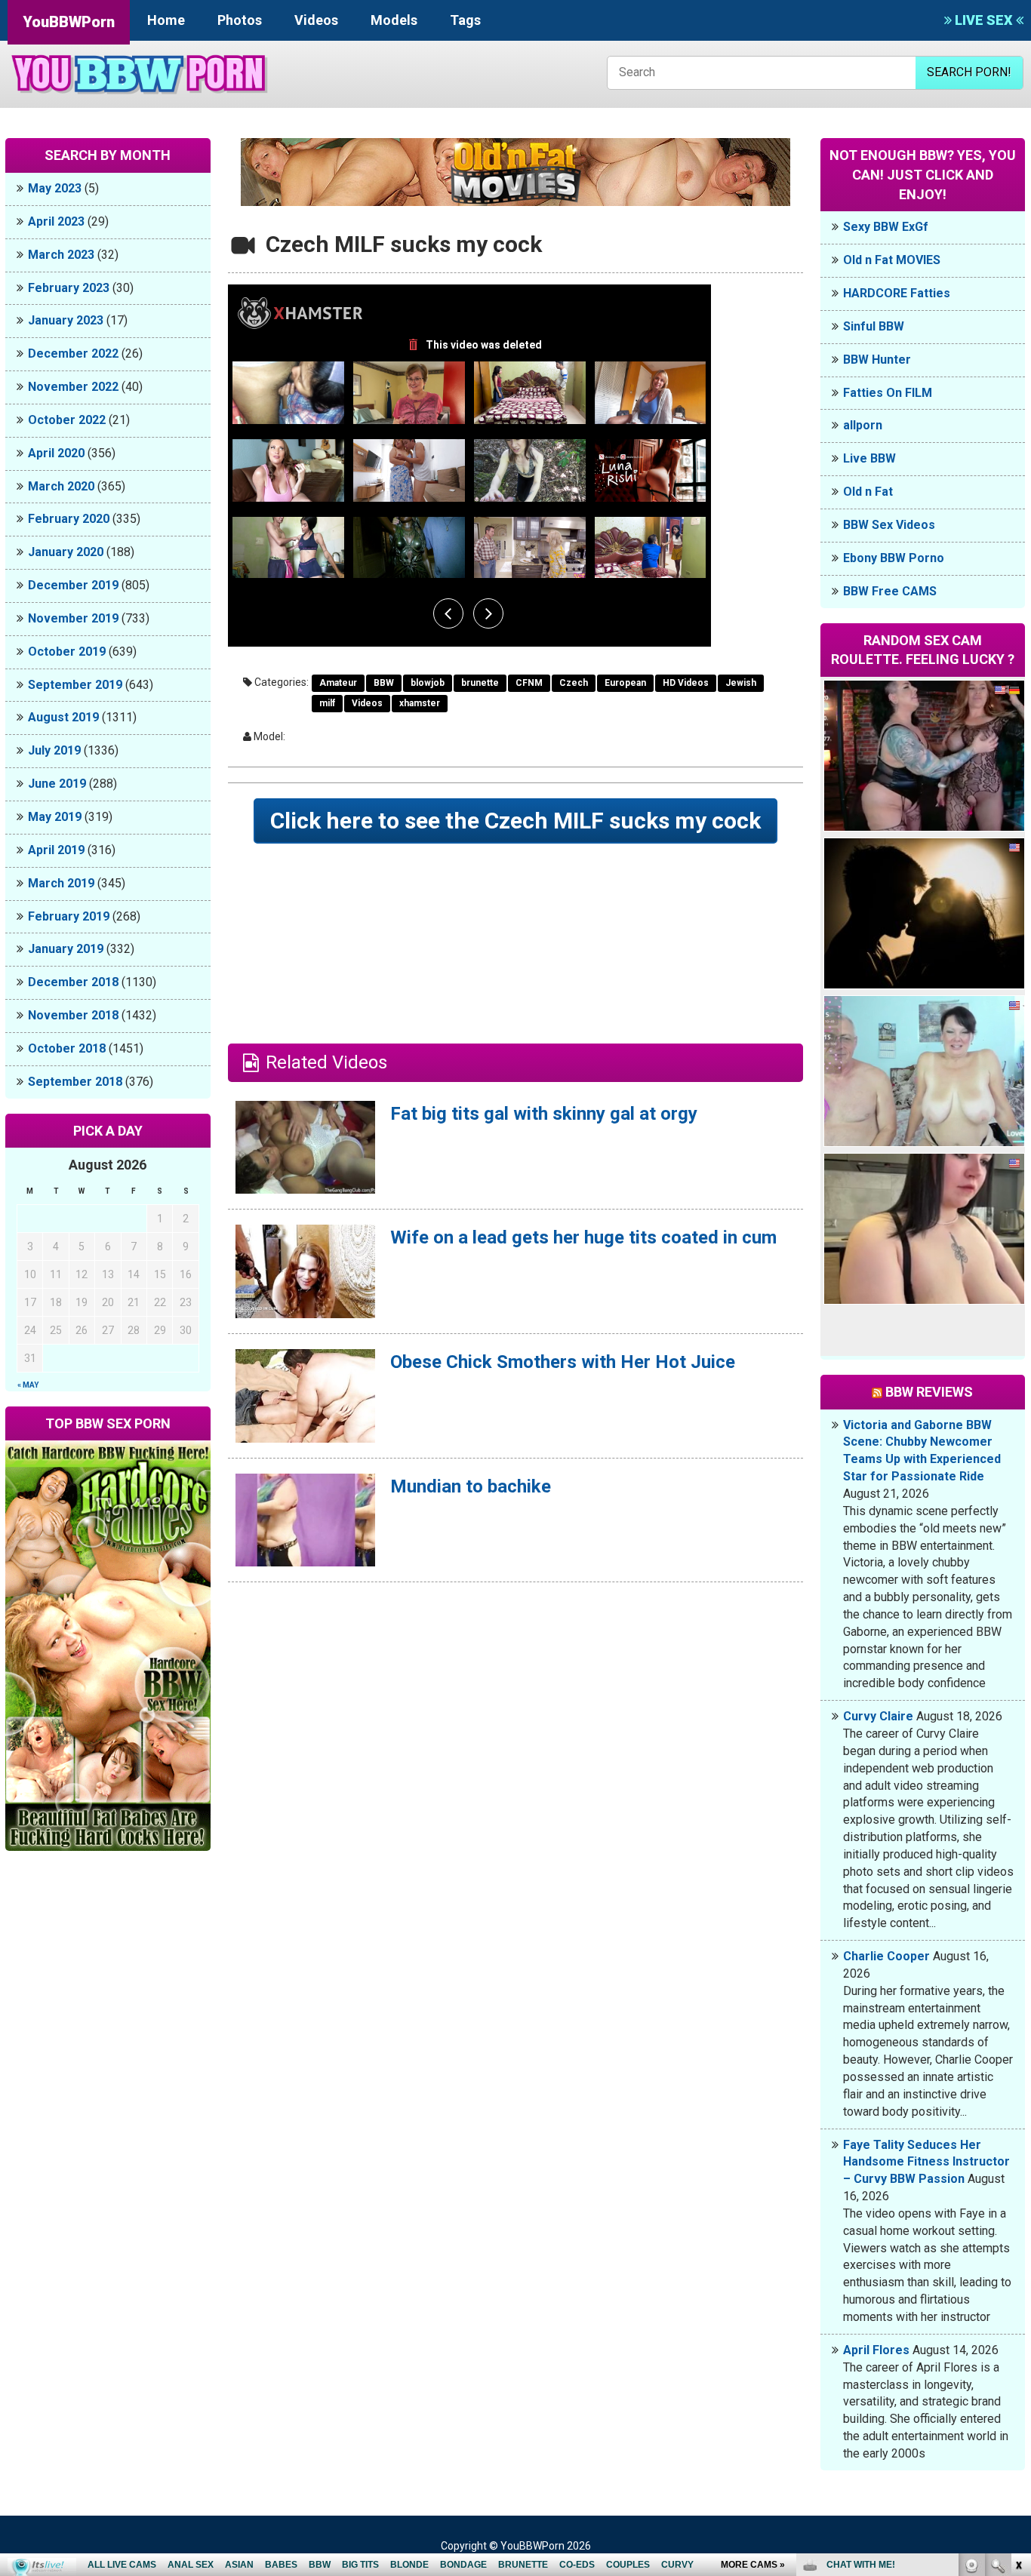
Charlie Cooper (886, 1956)
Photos (240, 20)
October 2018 (67, 1048)
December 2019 (73, 585)
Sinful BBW (874, 326)
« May (28, 1385)
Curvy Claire (878, 1716)
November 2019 (73, 618)
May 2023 (55, 188)
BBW (384, 683)
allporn (863, 425)
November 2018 (73, 1015)
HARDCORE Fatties (897, 293)
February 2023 (69, 288)
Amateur (338, 683)
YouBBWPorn (69, 22)
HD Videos (686, 683)
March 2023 (61, 255)
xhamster (420, 703)
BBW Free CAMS (890, 591)
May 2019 (55, 817)
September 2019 (75, 685)
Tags (465, 20)
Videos (316, 20)
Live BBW (869, 458)
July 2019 (54, 750)
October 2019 (67, 652)
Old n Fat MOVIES (892, 260)
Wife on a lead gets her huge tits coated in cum (583, 1237)
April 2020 (56, 453)
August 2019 (63, 717)
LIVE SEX (984, 20)
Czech (574, 683)
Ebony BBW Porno (894, 558)
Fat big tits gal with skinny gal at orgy (544, 1114)
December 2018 (73, 982)
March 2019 (61, 883)
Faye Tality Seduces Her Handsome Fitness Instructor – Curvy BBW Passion (926, 2162)
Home (166, 20)
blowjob (428, 683)
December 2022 (73, 354)
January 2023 (66, 320)
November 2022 (73, 387)
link (1018, 2340)
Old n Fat (868, 492)
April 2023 (56, 221)
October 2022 (67, 420)
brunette (480, 683)
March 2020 (61, 486)
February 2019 (69, 916)
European (625, 683)
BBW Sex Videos (889, 525)
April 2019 (56, 850)
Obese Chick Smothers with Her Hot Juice (563, 1362)
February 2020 (69, 519)
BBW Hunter (877, 360)
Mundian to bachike (471, 1486)
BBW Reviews (929, 1392)
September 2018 (75, 1082)
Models (394, 20)
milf (327, 703)
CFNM (529, 683)
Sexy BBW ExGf (886, 227)
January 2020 (66, 552)
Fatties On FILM (888, 393)
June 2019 (57, 784)
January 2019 (66, 949)
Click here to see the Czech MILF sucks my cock (515, 821)
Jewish (741, 683)
